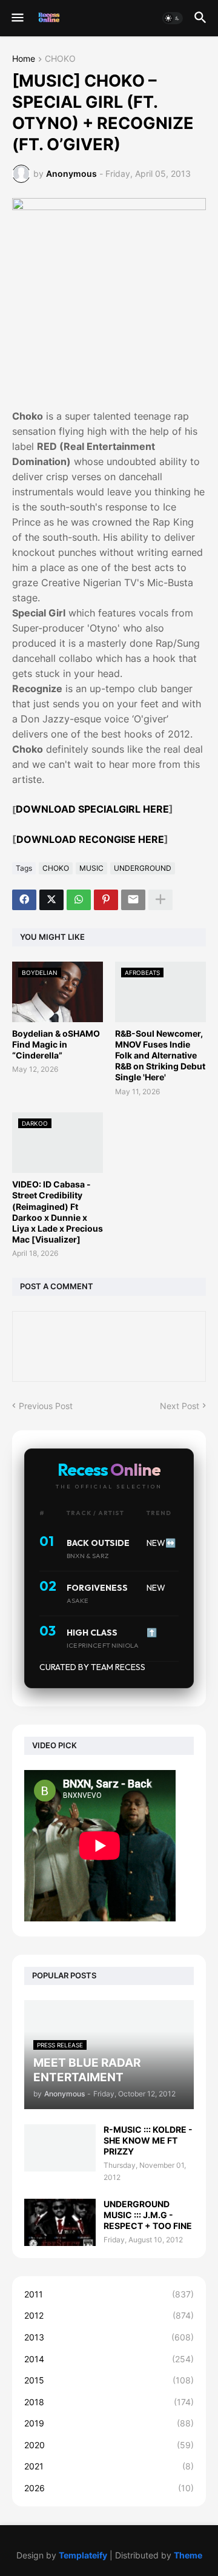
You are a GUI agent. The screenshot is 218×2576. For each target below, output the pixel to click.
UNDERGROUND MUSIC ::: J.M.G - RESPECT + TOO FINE (148, 2215)
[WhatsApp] (79, 900)
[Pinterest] (106, 900)
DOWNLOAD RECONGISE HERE (90, 839)
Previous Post (46, 1406)
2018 (109, 2402)
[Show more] (160, 900)
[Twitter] (51, 900)
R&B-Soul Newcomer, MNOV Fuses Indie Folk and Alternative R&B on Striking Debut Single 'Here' (160, 1055)
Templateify (83, 2555)
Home (24, 59)
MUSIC (91, 868)
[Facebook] (24, 900)
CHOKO (60, 59)
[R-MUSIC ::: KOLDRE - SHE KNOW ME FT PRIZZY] (60, 2148)
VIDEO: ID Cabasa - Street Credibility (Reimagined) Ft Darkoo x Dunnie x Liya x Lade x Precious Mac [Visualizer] (58, 1212)
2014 (109, 2359)
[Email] (133, 900)
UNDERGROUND (143, 868)
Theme (188, 2555)
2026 (109, 2488)
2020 (109, 2445)
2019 (109, 2423)
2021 (109, 2466)
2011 (109, 2294)
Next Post (180, 1406)
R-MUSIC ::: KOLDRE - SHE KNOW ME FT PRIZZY (148, 2140)
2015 (109, 2380)
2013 (109, 2337)
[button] (17, 18)
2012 (109, 2315)
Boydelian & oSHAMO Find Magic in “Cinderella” (56, 1044)
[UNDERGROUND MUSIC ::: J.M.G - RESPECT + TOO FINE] (60, 2222)
